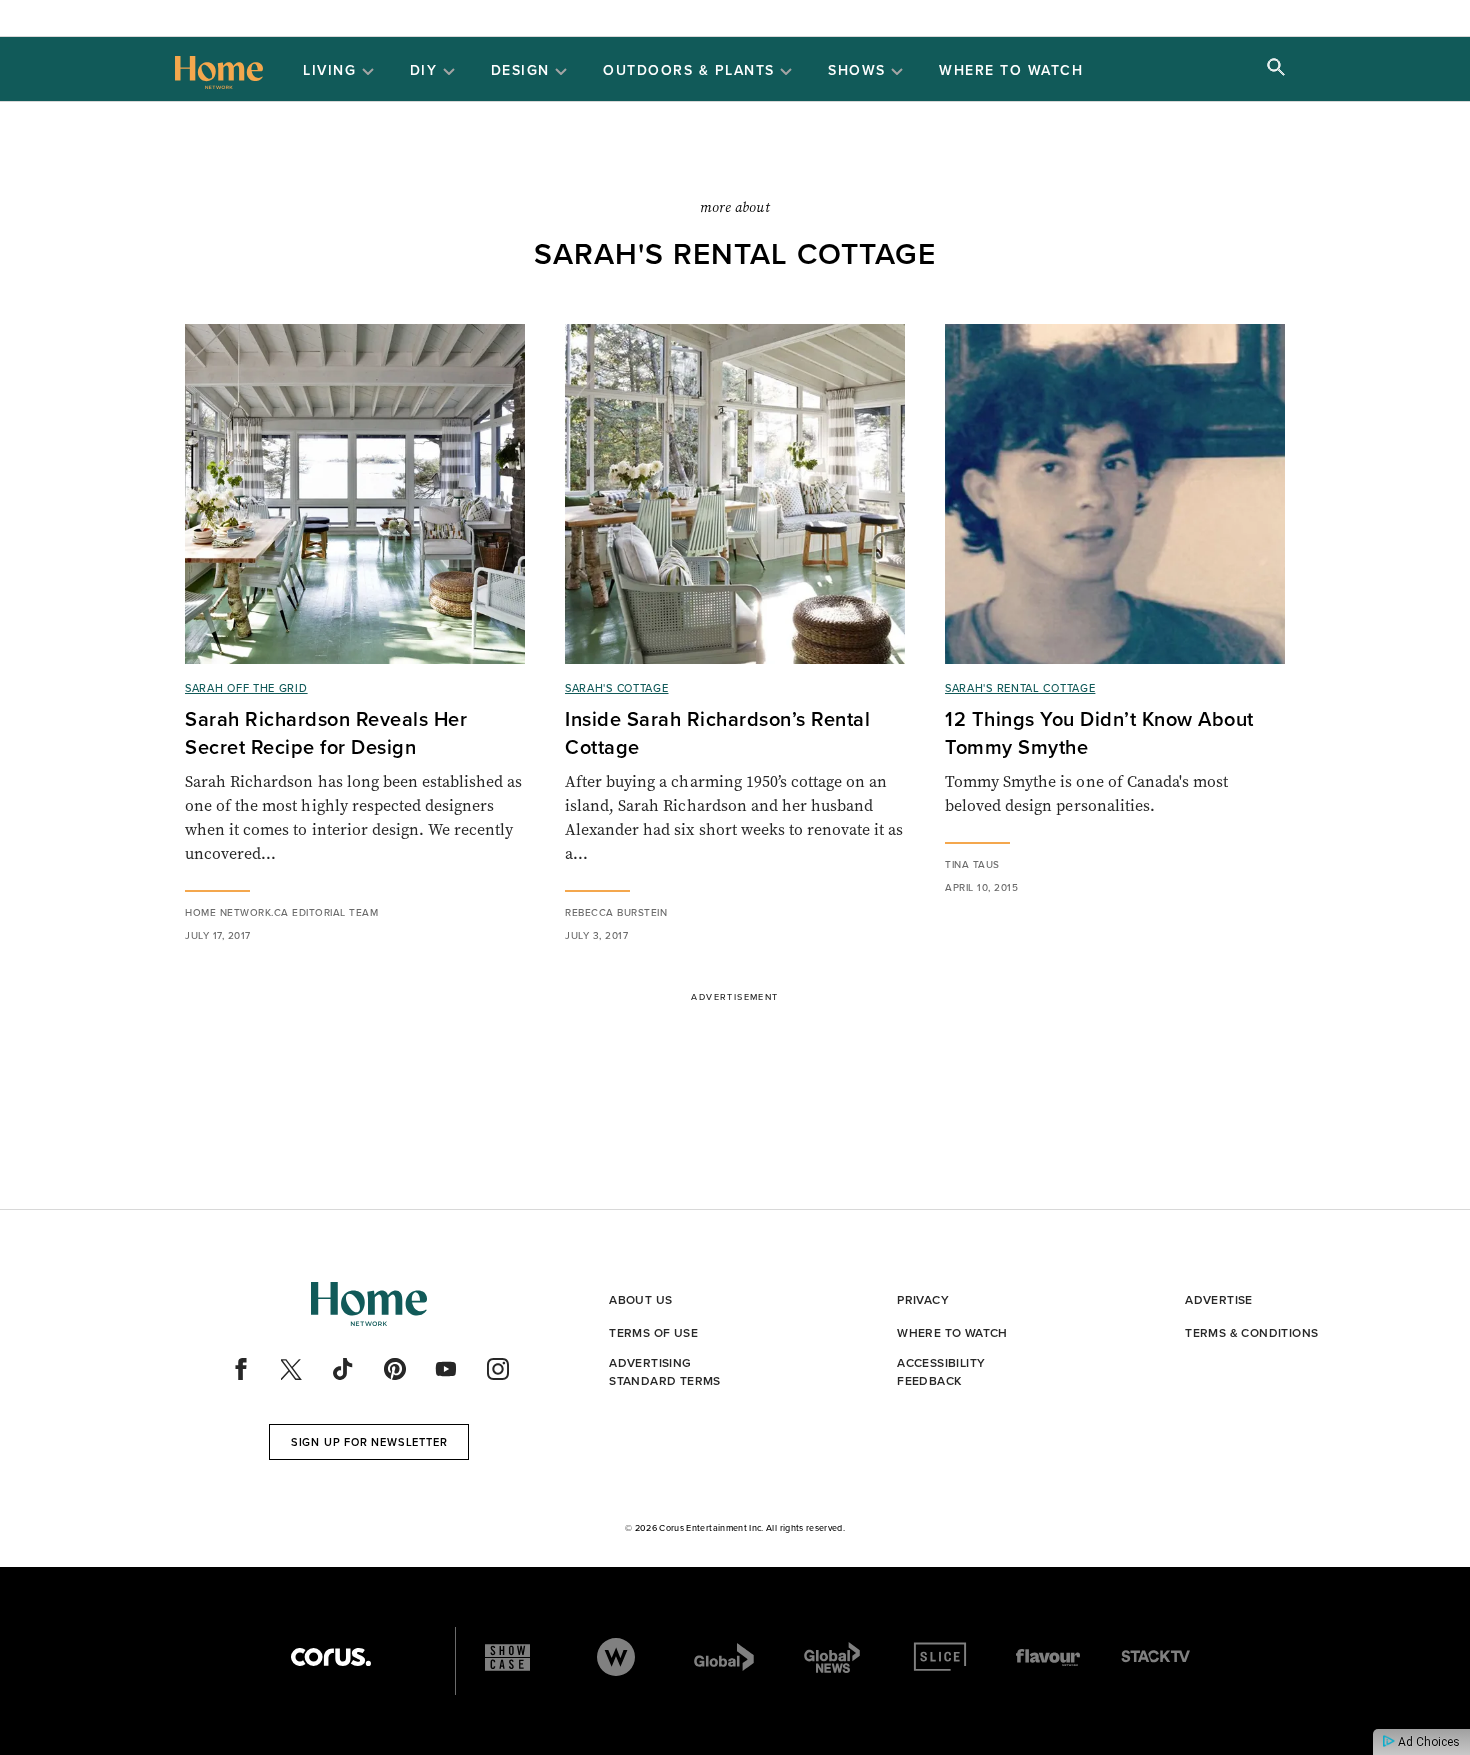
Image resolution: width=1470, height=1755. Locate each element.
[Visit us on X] (292, 1369)
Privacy (923, 1300)
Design (523, 71)
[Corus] (331, 1657)
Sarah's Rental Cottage (1020, 688)
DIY (426, 71)
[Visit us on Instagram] (498, 1369)
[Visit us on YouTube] (446, 1369)
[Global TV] (724, 1657)
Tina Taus (972, 864)
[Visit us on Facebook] (241, 1369)
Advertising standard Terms (665, 1372)
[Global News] (832, 1657)
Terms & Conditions (1251, 1333)
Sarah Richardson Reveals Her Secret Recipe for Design (326, 733)
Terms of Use (653, 1333)
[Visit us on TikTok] (343, 1369)
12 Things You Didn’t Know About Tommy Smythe (1099, 733)
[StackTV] (1156, 1657)
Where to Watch (1011, 70)
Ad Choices (1427, 1742)
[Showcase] (507, 1657)
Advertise (1219, 1300)
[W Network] (616, 1657)
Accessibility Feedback (941, 1372)
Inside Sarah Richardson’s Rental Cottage (717, 733)
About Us (640, 1300)
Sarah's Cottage (617, 688)
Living (332, 71)
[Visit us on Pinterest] (395, 1369)
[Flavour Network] (1048, 1657)
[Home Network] (219, 70)
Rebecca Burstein (616, 912)
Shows (859, 71)
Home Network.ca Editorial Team (281, 912)
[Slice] (940, 1657)
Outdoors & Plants (691, 71)
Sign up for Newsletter (369, 1442)
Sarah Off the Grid (246, 688)
